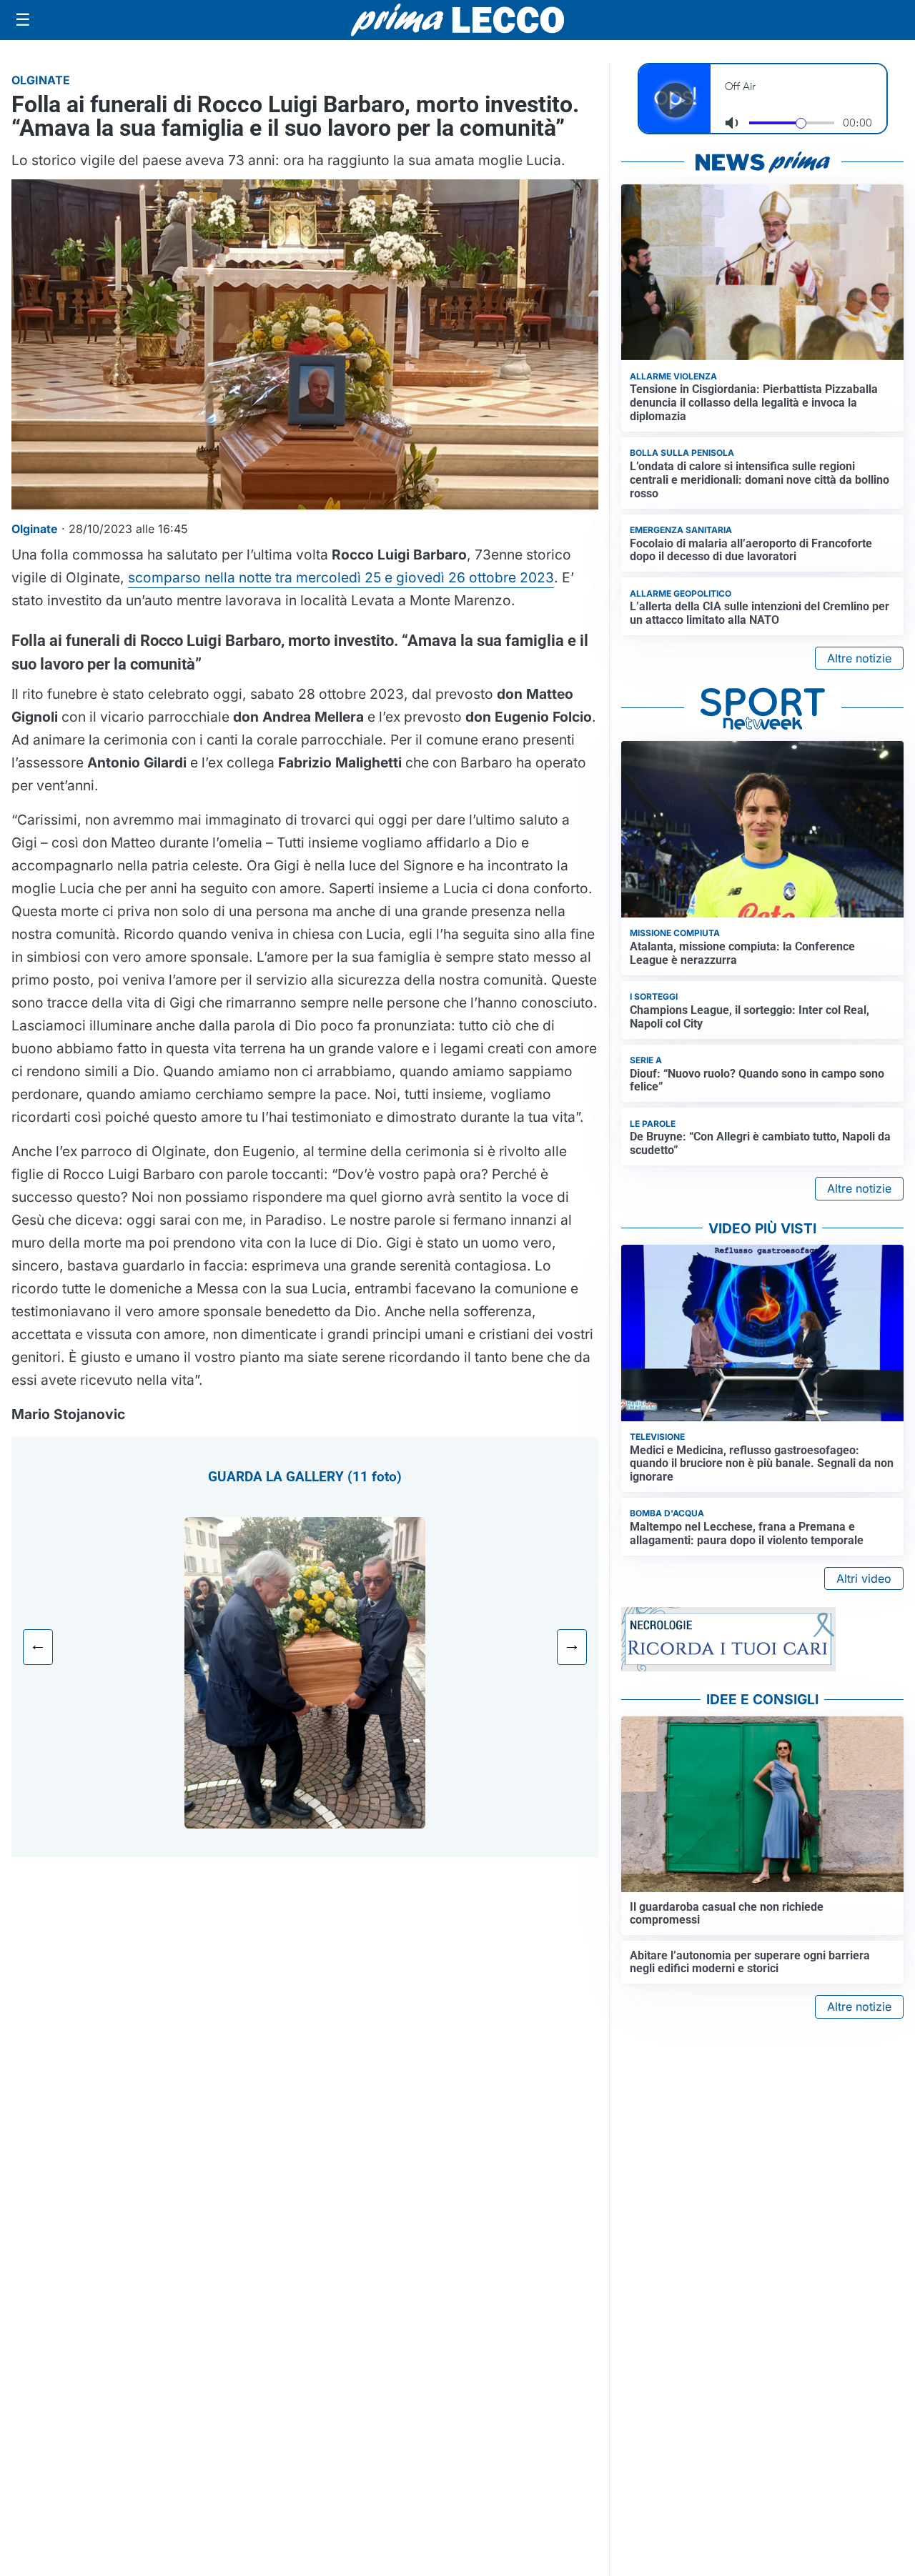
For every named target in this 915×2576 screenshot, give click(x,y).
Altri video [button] (864, 1578)
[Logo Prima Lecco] (457, 20)
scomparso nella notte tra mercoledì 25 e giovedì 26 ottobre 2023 (341, 577)
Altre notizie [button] (859, 658)
